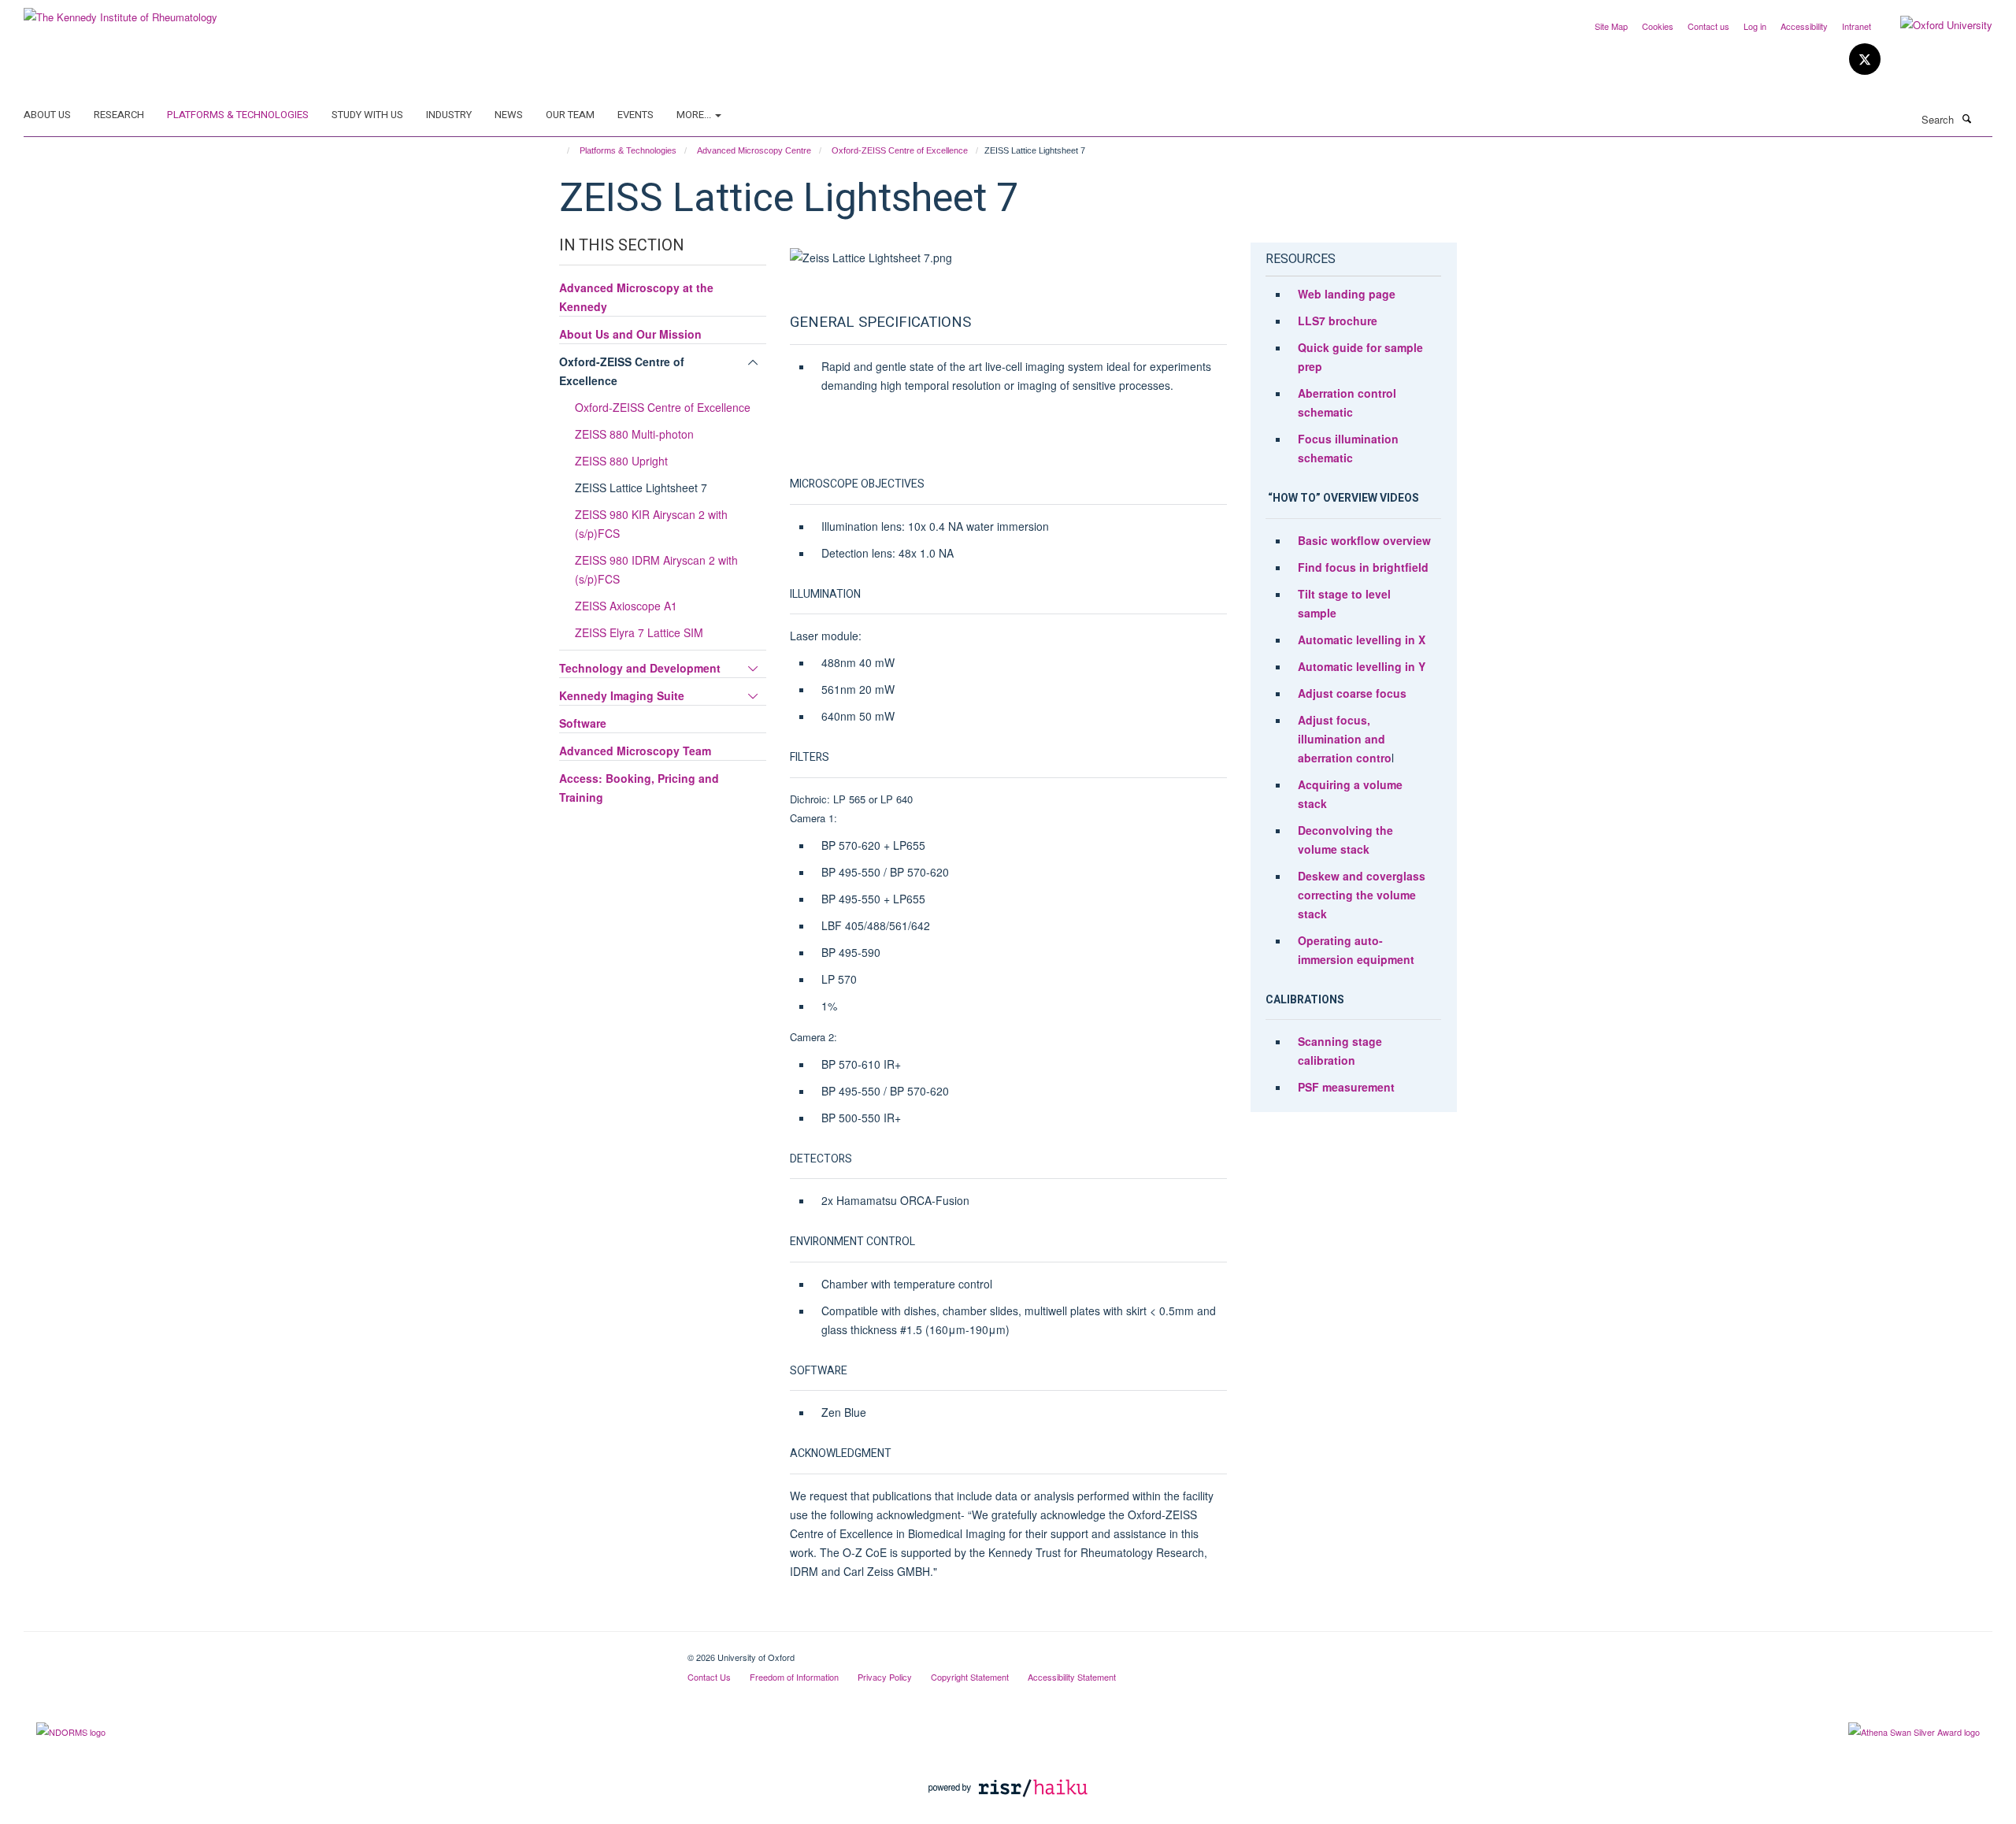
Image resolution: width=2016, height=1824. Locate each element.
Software (583, 723)
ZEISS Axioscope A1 (626, 606)
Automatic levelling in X (1362, 640)
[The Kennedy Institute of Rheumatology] (120, 11)
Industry (449, 115)
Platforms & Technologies (238, 115)
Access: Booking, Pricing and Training (639, 788)
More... (695, 115)
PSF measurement (1346, 1087)
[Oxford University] (1934, 25)
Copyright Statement (970, 1677)
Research (119, 115)
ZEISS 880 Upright (621, 461)
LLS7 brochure (1338, 321)
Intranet (1857, 26)
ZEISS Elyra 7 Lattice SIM (639, 632)
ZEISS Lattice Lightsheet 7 (641, 488)
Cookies (1658, 26)
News (509, 115)
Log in (1755, 26)
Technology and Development (640, 668)
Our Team (570, 115)
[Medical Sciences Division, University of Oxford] (344, 1652)
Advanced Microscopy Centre (754, 150)
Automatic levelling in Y (1362, 666)
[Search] (1966, 118)
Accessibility (1804, 26)
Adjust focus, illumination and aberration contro (1345, 739)
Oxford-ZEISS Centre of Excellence (900, 150)
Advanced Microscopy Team (635, 751)
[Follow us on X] (1865, 59)
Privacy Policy (885, 1677)
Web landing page (1347, 294)
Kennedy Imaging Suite (622, 695)
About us (47, 115)
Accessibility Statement (1072, 1677)
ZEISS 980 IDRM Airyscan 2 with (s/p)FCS (656, 569)
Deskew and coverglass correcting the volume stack (1362, 895)
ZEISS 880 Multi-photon (634, 434)
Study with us (367, 115)
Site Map (1611, 26)
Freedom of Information (794, 1677)
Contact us (1708, 26)
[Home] (561, 150)
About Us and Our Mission (630, 334)
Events (636, 115)
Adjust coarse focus (1352, 693)
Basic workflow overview (1364, 540)
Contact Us (709, 1677)
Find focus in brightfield (1363, 567)
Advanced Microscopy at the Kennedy (636, 297)
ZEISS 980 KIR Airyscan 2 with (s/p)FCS (651, 524)
